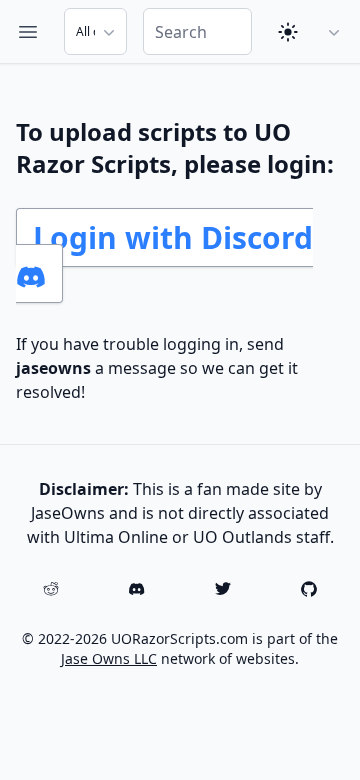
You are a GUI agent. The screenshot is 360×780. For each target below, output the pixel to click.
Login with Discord (173, 237)
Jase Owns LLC (109, 658)
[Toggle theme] (288, 32)
